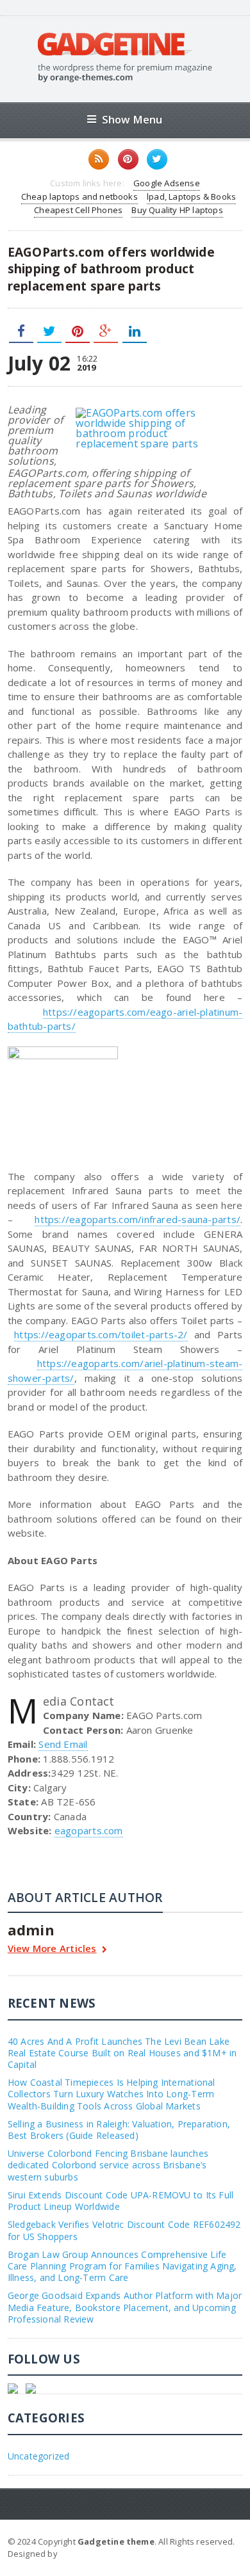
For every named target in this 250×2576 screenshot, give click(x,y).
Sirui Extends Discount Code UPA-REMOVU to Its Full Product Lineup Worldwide (121, 2201)
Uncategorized (39, 2456)
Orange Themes (94, 2554)
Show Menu (132, 119)
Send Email (63, 1744)
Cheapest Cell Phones (78, 210)
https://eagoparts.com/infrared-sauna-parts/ (137, 1219)
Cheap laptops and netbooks (79, 196)
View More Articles (52, 1949)
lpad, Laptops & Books (191, 196)
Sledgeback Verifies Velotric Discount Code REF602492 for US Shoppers (124, 2230)
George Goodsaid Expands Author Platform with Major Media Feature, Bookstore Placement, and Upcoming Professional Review (125, 2307)
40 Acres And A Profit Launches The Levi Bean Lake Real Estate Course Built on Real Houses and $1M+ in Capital (122, 2053)
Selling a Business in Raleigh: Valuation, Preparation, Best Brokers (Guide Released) (119, 2130)
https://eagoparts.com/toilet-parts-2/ (101, 1334)
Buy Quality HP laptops (177, 210)
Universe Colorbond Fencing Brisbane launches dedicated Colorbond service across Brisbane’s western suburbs (108, 2165)
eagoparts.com (89, 1830)
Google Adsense (167, 183)
